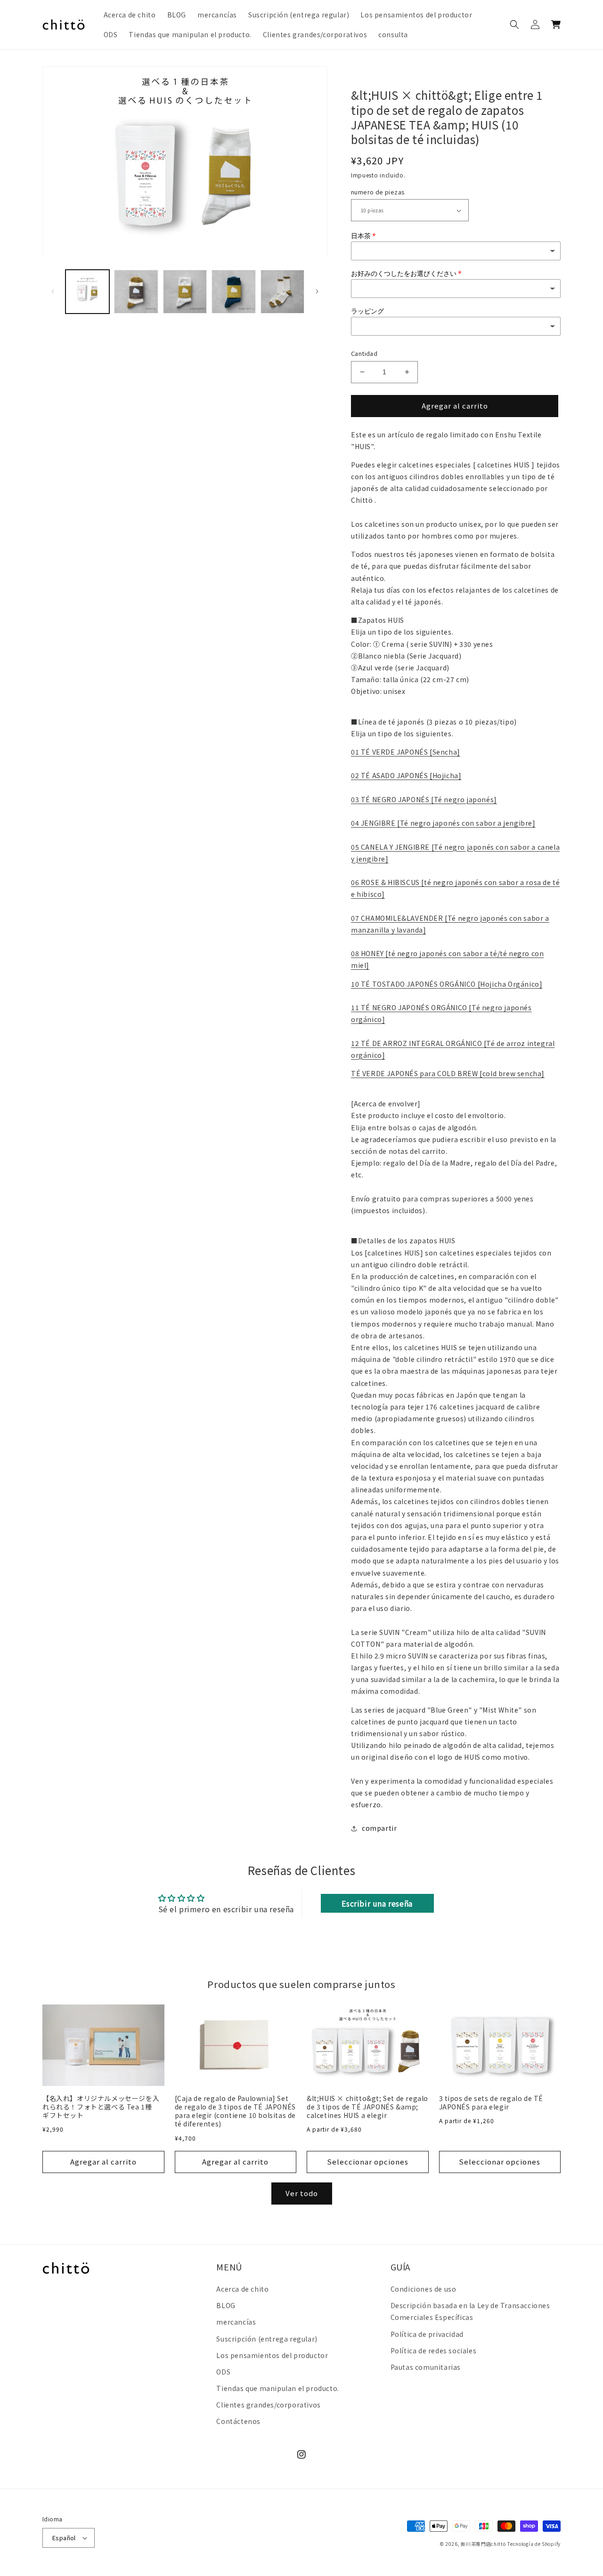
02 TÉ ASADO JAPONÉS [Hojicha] (406, 775)
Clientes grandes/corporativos (268, 2405)
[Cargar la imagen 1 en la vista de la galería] (87, 292)
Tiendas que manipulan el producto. (277, 2388)
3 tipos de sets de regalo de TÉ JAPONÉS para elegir (491, 2102)
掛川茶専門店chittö (483, 2544)
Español (64, 2538)
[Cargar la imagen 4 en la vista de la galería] (233, 292)
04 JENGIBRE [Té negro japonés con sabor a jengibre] (443, 823)
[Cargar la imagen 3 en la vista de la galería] (185, 292)
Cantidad (364, 353)
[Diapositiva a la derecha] (317, 291)
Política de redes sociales (434, 2351)
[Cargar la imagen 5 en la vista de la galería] (282, 292)
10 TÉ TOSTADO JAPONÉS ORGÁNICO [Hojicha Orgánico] (447, 984)
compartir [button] (379, 1828)
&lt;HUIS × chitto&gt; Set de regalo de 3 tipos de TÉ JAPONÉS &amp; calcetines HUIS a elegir (367, 2107)
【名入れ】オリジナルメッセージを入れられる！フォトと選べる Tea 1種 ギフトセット (101, 2107)
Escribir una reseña (377, 1903)
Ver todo (302, 2193)
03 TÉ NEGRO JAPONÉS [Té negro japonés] (424, 799)
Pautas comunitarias (426, 2367)
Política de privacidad (427, 2334)
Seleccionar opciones (368, 2161)
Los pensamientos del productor (272, 2355)
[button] (514, 24)
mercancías (236, 2322)
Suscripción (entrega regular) (267, 2339)
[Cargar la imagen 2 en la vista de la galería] (136, 292)
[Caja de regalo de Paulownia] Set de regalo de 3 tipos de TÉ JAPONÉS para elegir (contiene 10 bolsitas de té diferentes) (236, 2111)
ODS (223, 2372)
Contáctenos (238, 2421)
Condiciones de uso (424, 2289)
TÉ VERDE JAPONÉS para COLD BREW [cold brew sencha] (448, 1073)
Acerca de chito (242, 2289)
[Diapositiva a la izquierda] (53, 291)
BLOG (226, 2305)
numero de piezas (378, 192)
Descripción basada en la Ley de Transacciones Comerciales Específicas (470, 2311)
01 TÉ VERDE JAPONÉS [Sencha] (406, 752)
